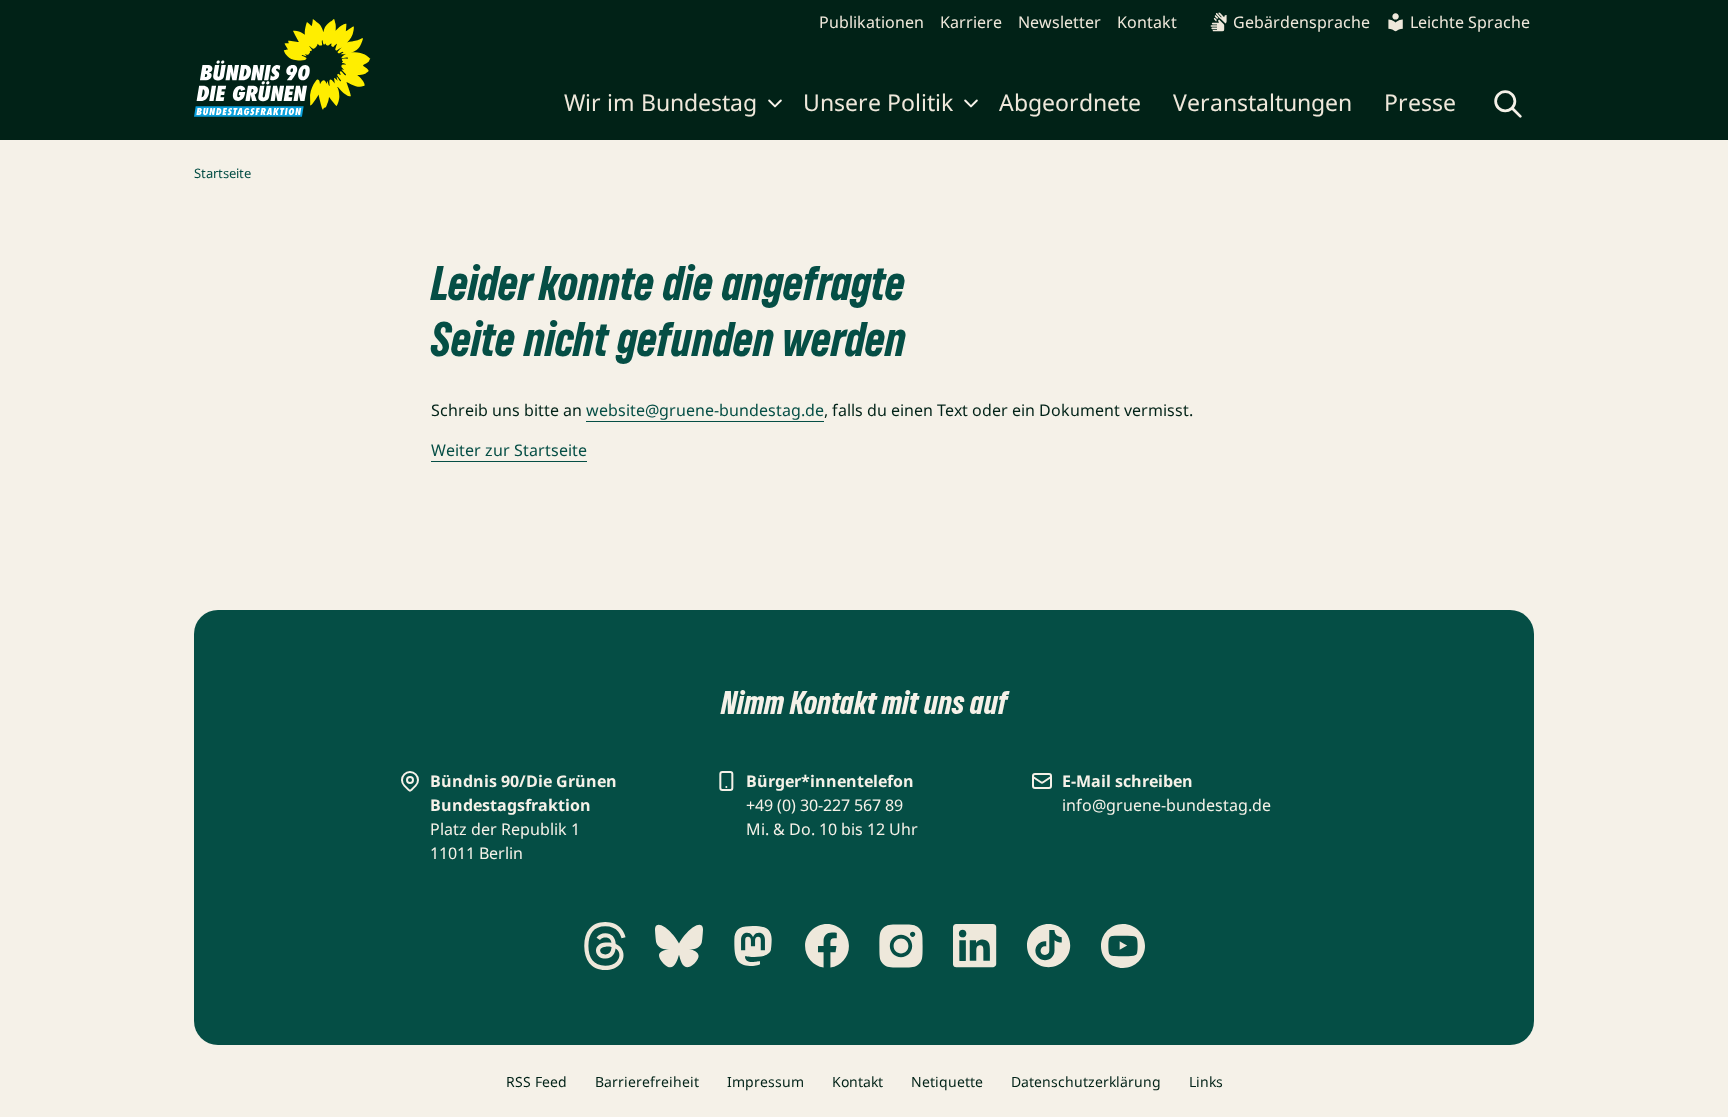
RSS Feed (536, 1081)
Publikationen (871, 22)
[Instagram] (901, 946)
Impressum (765, 1081)
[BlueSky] (679, 946)
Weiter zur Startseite (509, 450)
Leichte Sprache (1470, 22)
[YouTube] (1123, 946)
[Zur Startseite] (282, 68)
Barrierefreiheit (647, 1081)
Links (1206, 1081)
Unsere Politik (878, 102)
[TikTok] (1049, 946)
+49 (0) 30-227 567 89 (824, 805)
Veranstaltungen (1262, 102)
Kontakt (1147, 22)
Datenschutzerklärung (1086, 1081)
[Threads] (605, 946)
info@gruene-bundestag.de (1166, 805)
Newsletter (1059, 22)
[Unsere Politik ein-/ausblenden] (971, 106)
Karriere (971, 22)
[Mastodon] (753, 946)
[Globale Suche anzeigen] (1508, 104)
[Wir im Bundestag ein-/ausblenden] (775, 106)
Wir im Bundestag (660, 102)
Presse (1420, 102)
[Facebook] (827, 946)
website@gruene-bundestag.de (705, 410)
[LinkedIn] (975, 946)
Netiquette (947, 1081)
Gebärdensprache (1301, 22)
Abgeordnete (1070, 102)
